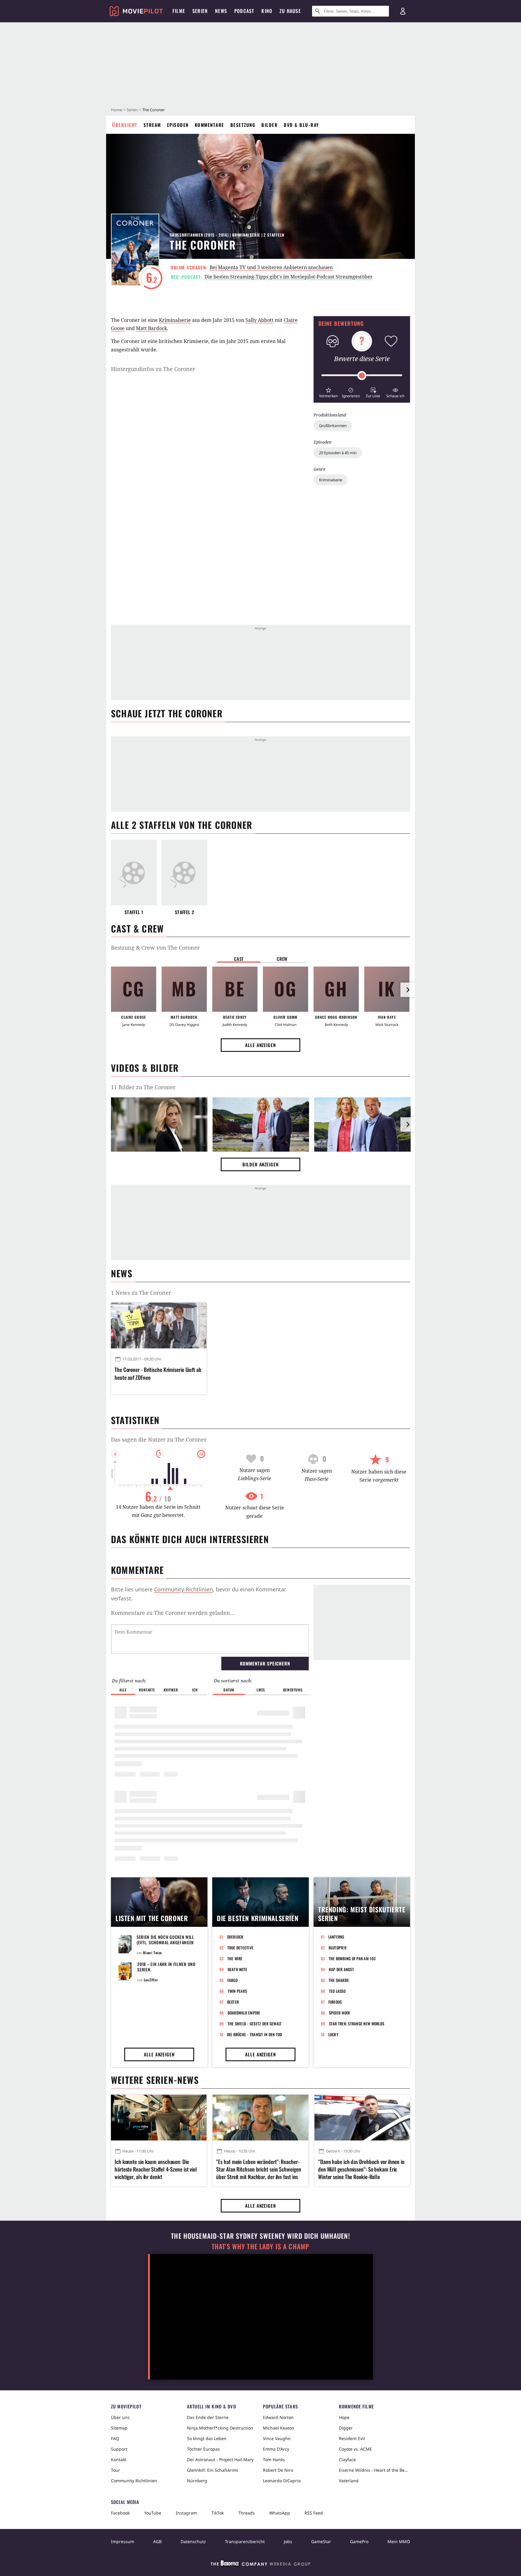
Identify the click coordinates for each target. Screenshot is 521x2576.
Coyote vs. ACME (355, 2449)
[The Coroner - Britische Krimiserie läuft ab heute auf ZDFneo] (159, 1326)
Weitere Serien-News (155, 2080)
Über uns (120, 2417)
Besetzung (243, 125)
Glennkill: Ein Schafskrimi (213, 2470)
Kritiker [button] (171, 1690)
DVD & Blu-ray (301, 125)
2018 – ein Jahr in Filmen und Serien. (166, 1967)
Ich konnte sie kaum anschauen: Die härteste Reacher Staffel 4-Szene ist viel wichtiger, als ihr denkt (156, 2169)
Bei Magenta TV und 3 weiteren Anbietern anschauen (271, 267)
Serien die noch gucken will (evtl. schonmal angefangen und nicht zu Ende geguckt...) (166, 1942)
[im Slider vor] (408, 990)
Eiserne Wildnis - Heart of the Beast (374, 2470)
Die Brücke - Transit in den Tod (255, 2034)
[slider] (362, 376)
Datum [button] (229, 1690)
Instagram (186, 2513)
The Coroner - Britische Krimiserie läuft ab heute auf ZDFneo (158, 1373)
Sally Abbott (259, 320)
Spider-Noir (339, 2013)
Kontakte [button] (147, 1690)
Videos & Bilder (145, 1068)
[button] (328, 392)
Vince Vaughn (277, 2438)
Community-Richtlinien (183, 1589)
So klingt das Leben (207, 2438)
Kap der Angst (341, 1969)
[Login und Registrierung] (403, 11)
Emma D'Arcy (276, 2449)
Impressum (123, 2541)
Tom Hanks (274, 2460)
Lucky (333, 2034)
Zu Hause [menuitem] (290, 11)
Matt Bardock (152, 328)
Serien (132, 110)
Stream (152, 125)
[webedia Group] (260, 2565)
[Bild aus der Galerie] (159, 1125)
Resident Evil (352, 2438)
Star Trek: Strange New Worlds (357, 2024)
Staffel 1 (134, 912)
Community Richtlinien (134, 2481)
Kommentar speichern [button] (265, 1663)
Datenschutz (193, 2541)
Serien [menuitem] (200, 11)
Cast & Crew (137, 928)
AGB (157, 2541)
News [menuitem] (221, 11)
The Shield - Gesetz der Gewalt (255, 2024)
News (122, 1273)
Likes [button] (261, 1690)
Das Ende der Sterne (208, 2417)
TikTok (218, 2513)
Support (119, 2449)
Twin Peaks (237, 1991)
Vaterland (349, 2481)
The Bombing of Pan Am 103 (352, 1958)
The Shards (339, 1980)
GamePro (359, 2541)
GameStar (321, 2541)
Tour (115, 2470)
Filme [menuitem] (179, 11)
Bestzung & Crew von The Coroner (155, 948)
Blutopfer (338, 1948)
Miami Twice (152, 1953)
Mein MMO (399, 2541)
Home (117, 110)
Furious (335, 2002)
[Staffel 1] (134, 873)
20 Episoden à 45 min (338, 453)
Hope (344, 2417)
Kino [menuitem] (267, 11)
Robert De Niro (278, 2470)
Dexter (233, 2002)
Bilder (270, 125)
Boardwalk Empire (244, 2013)
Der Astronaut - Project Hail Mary (220, 2460)
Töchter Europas (203, 2449)
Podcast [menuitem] (244, 11)
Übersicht (125, 125)
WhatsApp (280, 2513)
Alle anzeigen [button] (260, 1045)
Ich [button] (195, 1690)
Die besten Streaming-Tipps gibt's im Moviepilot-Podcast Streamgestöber (289, 277)
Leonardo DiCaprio (282, 2481)
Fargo (232, 1980)
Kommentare (210, 125)
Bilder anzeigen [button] (260, 1164)
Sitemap (119, 2428)
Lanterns (336, 1937)
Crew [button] (282, 959)
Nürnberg (197, 2481)
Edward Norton (278, 2417)
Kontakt (119, 2460)
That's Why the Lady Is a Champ (260, 2246)
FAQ (115, 2438)
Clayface (347, 2460)
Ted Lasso (337, 1991)
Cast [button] (239, 959)
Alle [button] (123, 1690)
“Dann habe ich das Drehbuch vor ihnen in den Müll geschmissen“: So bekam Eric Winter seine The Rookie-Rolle (361, 2169)
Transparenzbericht (245, 2541)
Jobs (288, 2541)
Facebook (120, 2513)
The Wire (235, 1958)
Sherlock (235, 1937)
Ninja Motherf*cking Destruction (220, 2428)
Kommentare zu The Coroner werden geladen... (173, 1613)
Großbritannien (333, 426)
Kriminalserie (331, 480)
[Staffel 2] (185, 873)
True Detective (241, 1948)
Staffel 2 (185, 912)
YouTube (153, 2513)
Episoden (178, 125)
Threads (246, 2513)
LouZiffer (151, 1980)
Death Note (238, 1969)
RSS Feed (314, 2513)
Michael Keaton (279, 2428)
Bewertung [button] (293, 1690)
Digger (346, 2428)
